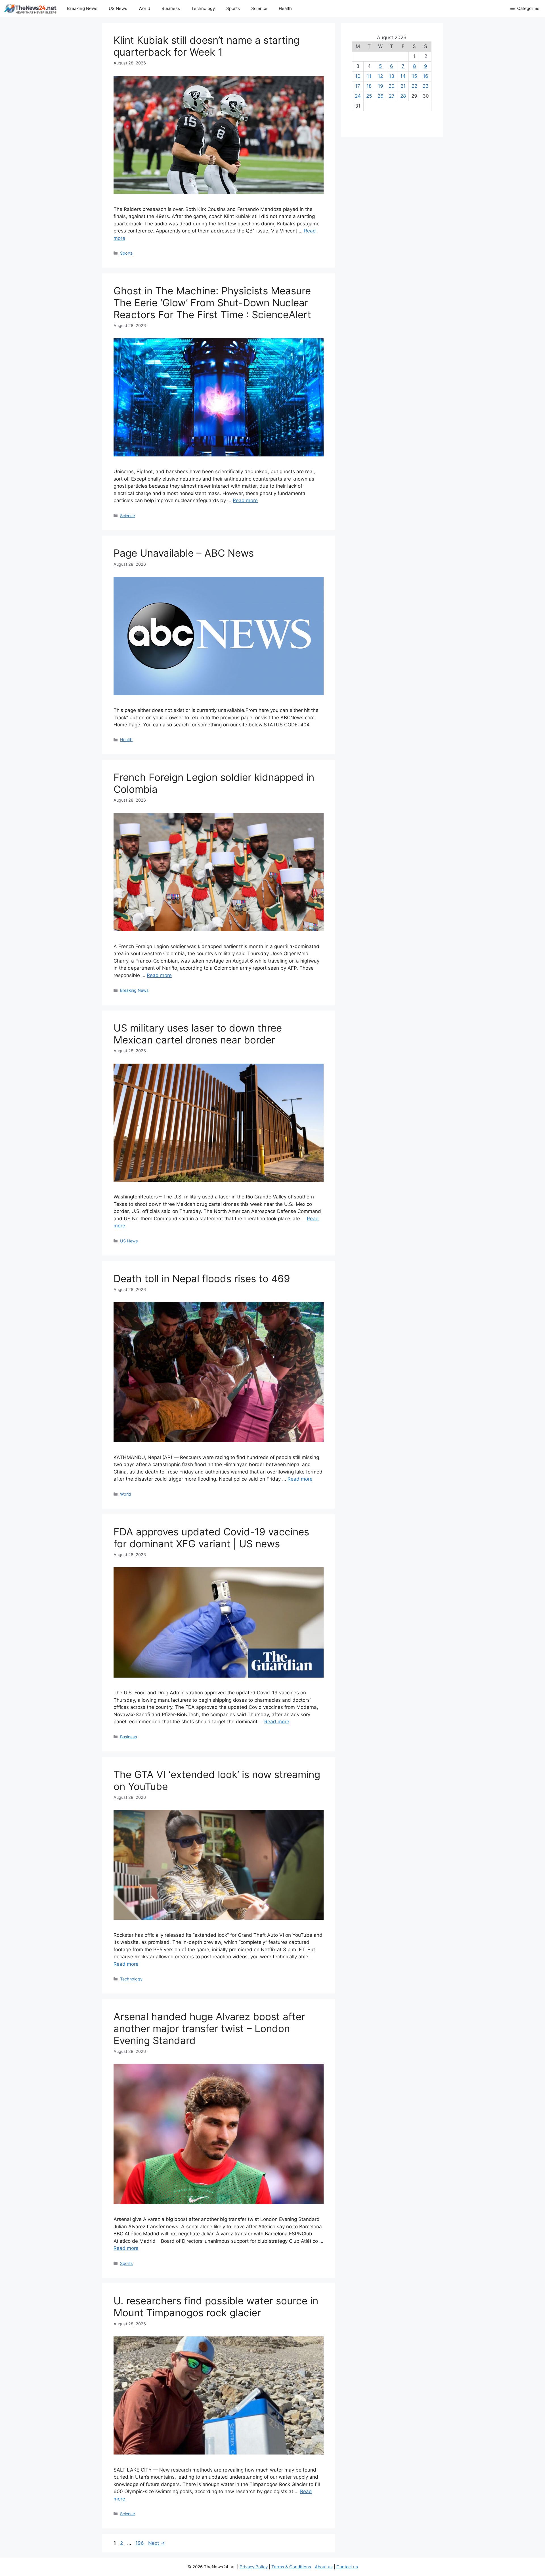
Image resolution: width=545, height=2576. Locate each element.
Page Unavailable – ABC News (184, 553)
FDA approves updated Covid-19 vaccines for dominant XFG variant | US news (211, 1538)
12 (380, 76)
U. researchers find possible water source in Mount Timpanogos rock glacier (216, 2307)
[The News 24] (31, 9)
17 (358, 86)
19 (381, 86)
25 (369, 96)
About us (324, 2567)
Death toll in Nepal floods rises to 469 (202, 1278)
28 (403, 96)
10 (358, 76)
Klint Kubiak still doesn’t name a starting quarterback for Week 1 (207, 46)
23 (426, 86)
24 (358, 96)
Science (259, 8)
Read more (245, 500)
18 (369, 86)
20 (392, 86)
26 (381, 96)
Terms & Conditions (291, 2567)
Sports (233, 8)
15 (414, 76)
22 (414, 86)
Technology (203, 8)
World (144, 8)
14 (403, 76)
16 (426, 76)
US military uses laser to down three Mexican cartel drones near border (198, 1034)
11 (369, 76)
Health (285, 8)
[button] (525, 9)
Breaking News (82, 8)
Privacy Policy (254, 2567)
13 (392, 76)
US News (118, 8)
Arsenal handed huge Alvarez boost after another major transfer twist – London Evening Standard (209, 2028)
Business (171, 8)
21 (403, 86)
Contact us (347, 2567)
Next (157, 2543)
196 (140, 2543)
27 (392, 96)
